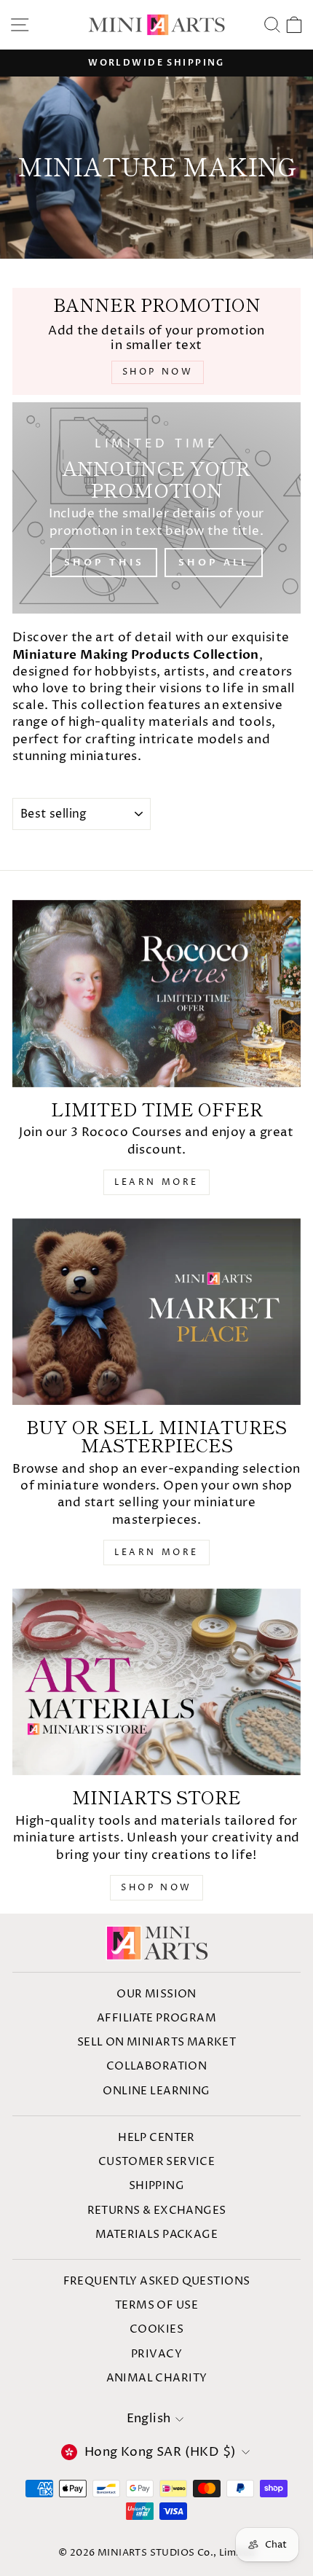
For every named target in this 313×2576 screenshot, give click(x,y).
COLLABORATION (156, 2066)
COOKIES (156, 2329)
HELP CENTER (156, 2138)
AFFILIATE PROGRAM (156, 2018)
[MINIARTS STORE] (156, 1682)
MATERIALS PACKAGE (156, 2235)
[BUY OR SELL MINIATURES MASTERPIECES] (156, 1312)
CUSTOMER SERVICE (157, 2162)
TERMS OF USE (156, 2305)
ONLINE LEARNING (156, 2091)
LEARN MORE (156, 1182)
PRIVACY (156, 2354)
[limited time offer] (156, 994)
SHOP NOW (156, 1888)
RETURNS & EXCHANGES (157, 2211)
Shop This (104, 563)
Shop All (213, 563)
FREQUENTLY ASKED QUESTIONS (157, 2281)
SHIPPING (156, 2186)
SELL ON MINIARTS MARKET (157, 2042)
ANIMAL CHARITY (157, 2378)
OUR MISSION (156, 1994)
